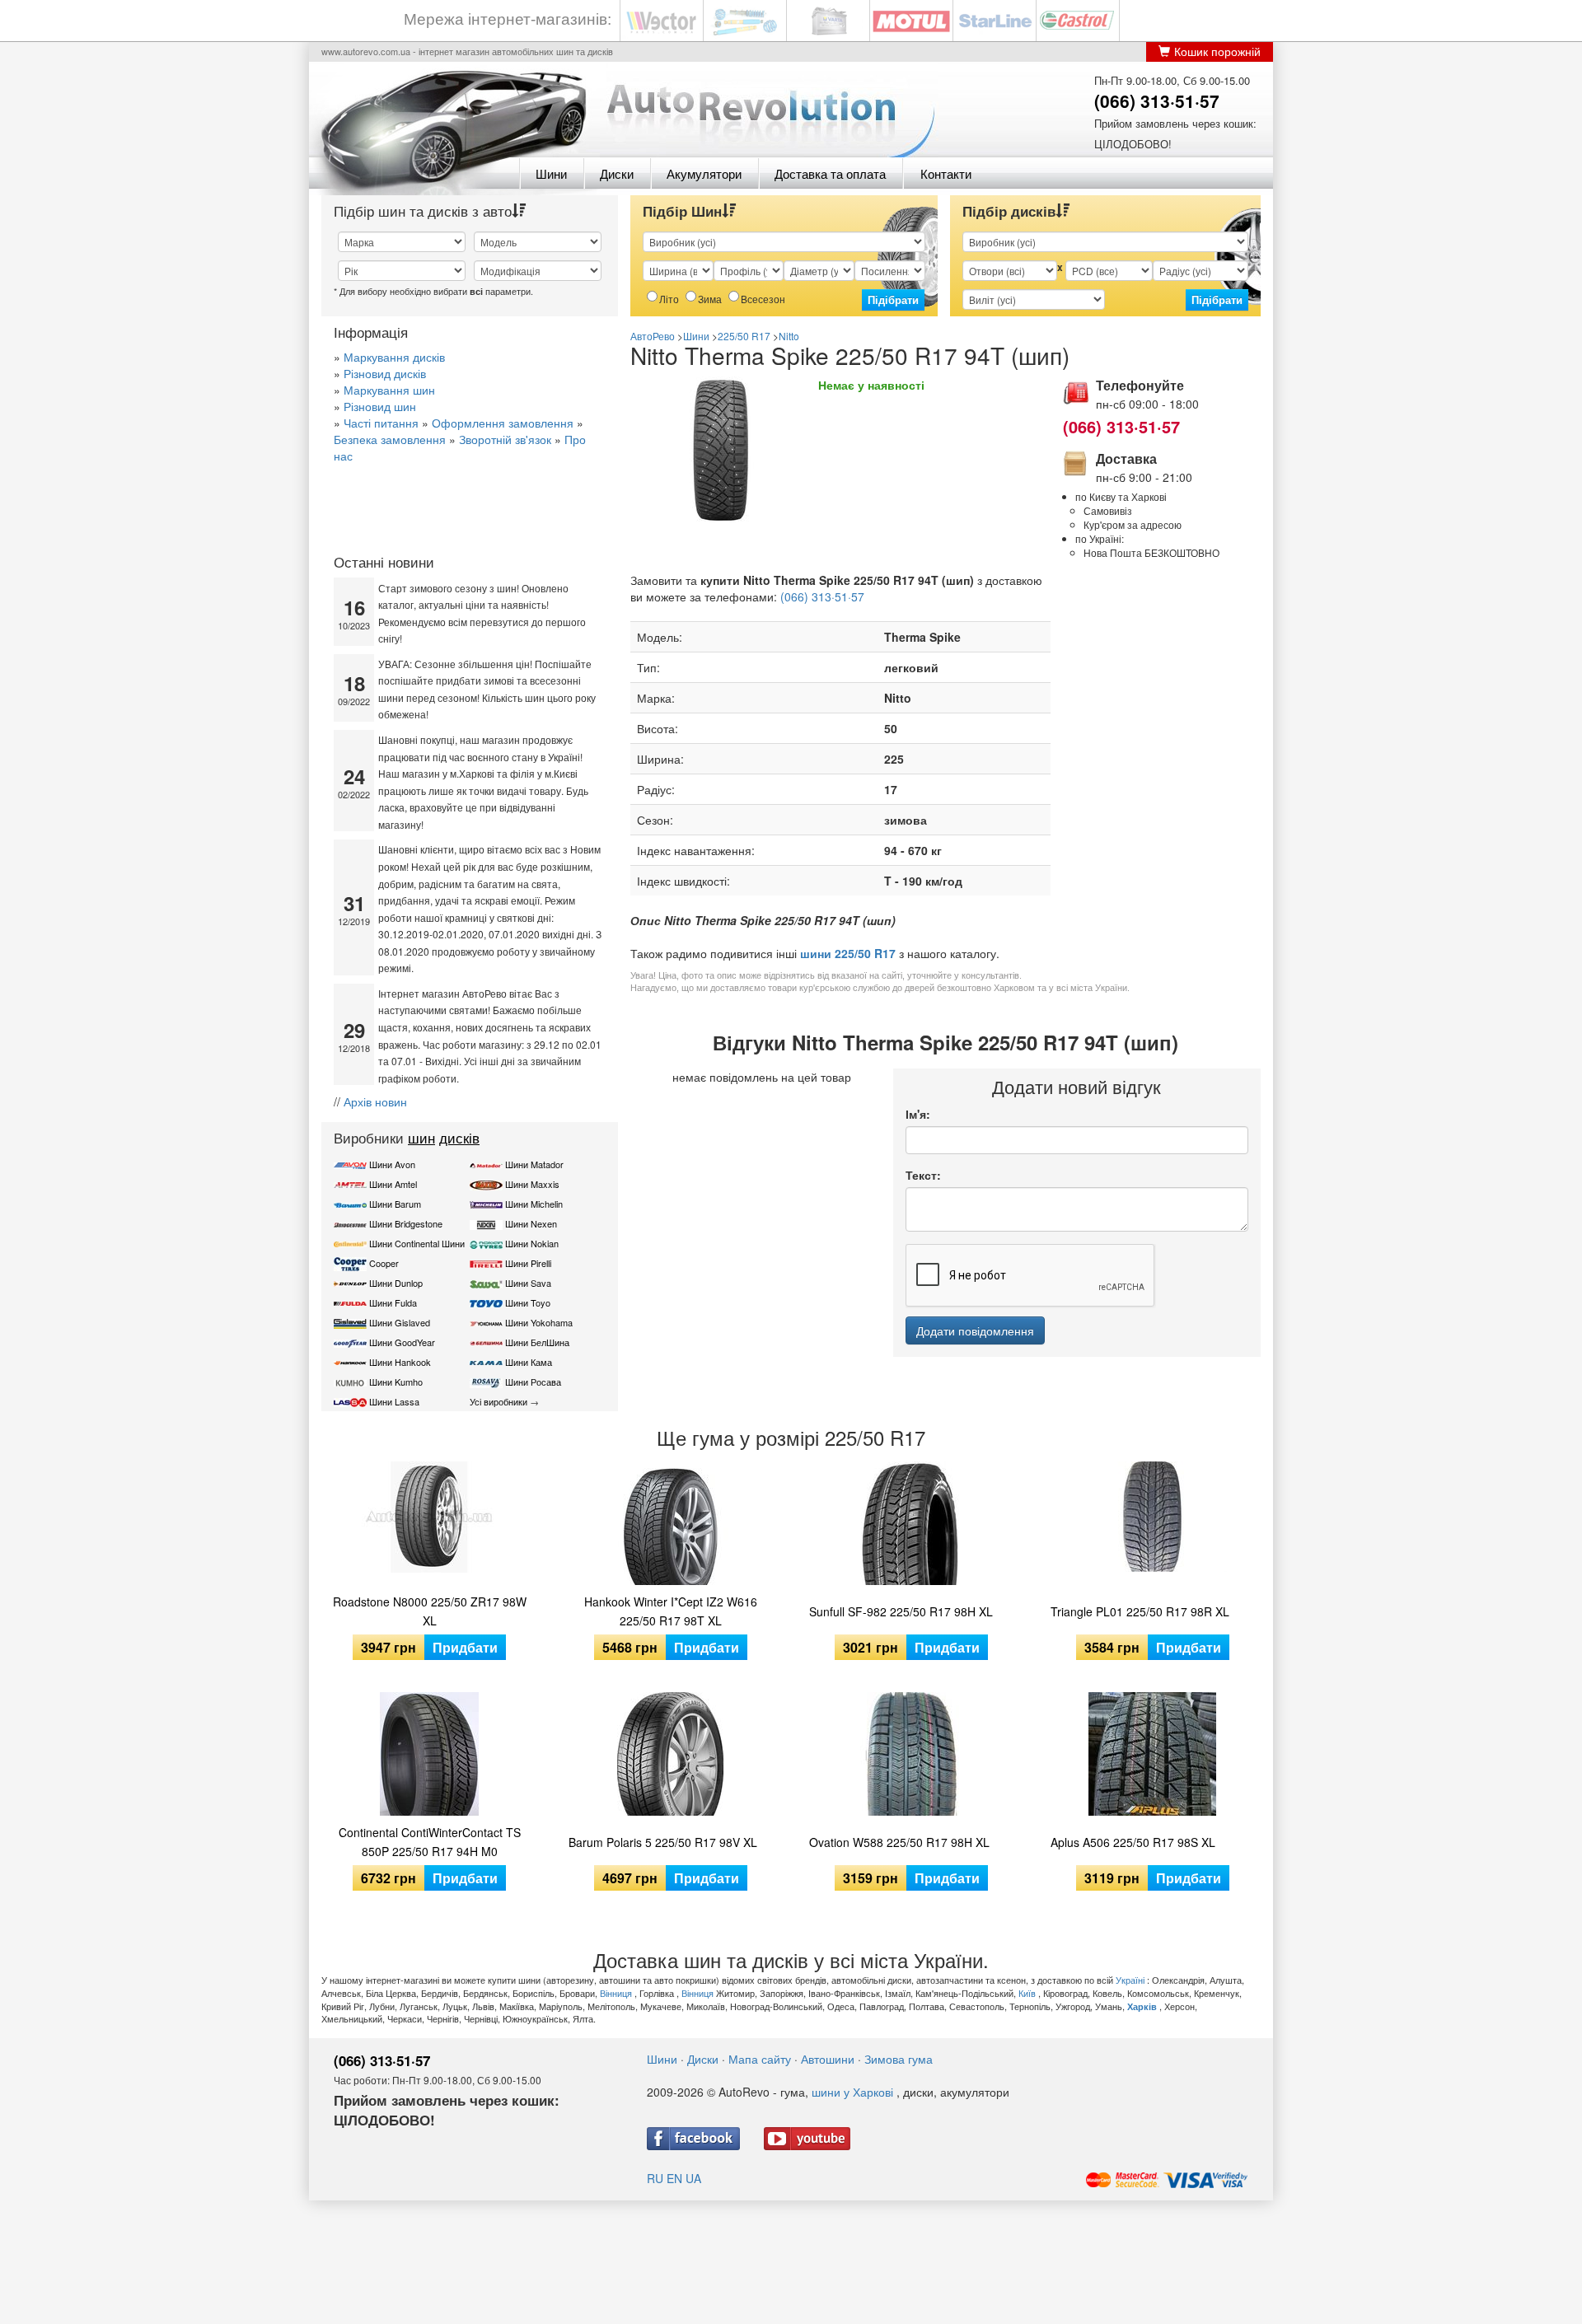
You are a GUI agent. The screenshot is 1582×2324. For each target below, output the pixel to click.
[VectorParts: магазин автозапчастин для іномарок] (662, 19)
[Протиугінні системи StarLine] (995, 19)
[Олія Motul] (911, 19)
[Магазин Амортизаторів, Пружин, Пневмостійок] (745, 19)
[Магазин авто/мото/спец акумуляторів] (828, 19)
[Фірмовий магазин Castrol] (1078, 19)
